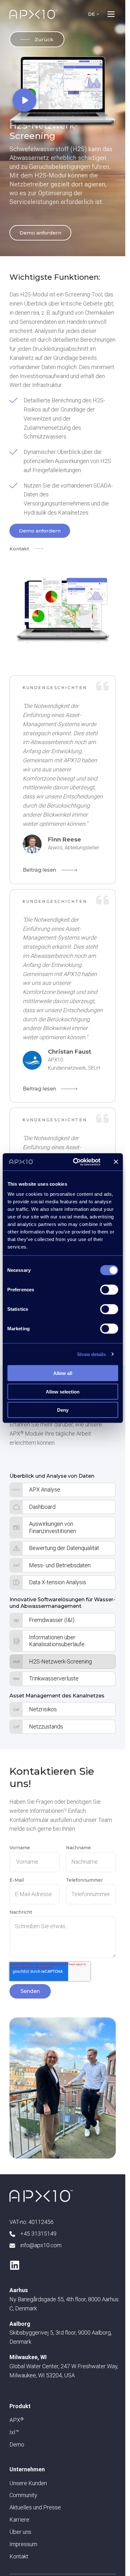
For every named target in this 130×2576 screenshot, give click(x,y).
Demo (17, 2444)
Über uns (20, 2532)
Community (23, 2495)
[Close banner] (116, 1162)
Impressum (23, 2544)
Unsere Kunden (28, 2483)
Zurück (44, 39)
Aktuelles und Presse (35, 2507)
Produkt (20, 2406)
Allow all (63, 1373)
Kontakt (19, 549)
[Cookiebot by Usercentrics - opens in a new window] (75, 1162)
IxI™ (14, 2432)
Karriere (19, 2520)
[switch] (109, 1290)
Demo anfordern (40, 233)
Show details (91, 1354)
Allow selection (63, 1391)
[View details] (15, 2265)
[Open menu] (111, 14)
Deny (63, 1410)
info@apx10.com (41, 2245)
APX (17, 2420)
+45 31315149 (38, 2234)
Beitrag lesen (39, 870)
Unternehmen (27, 2469)
